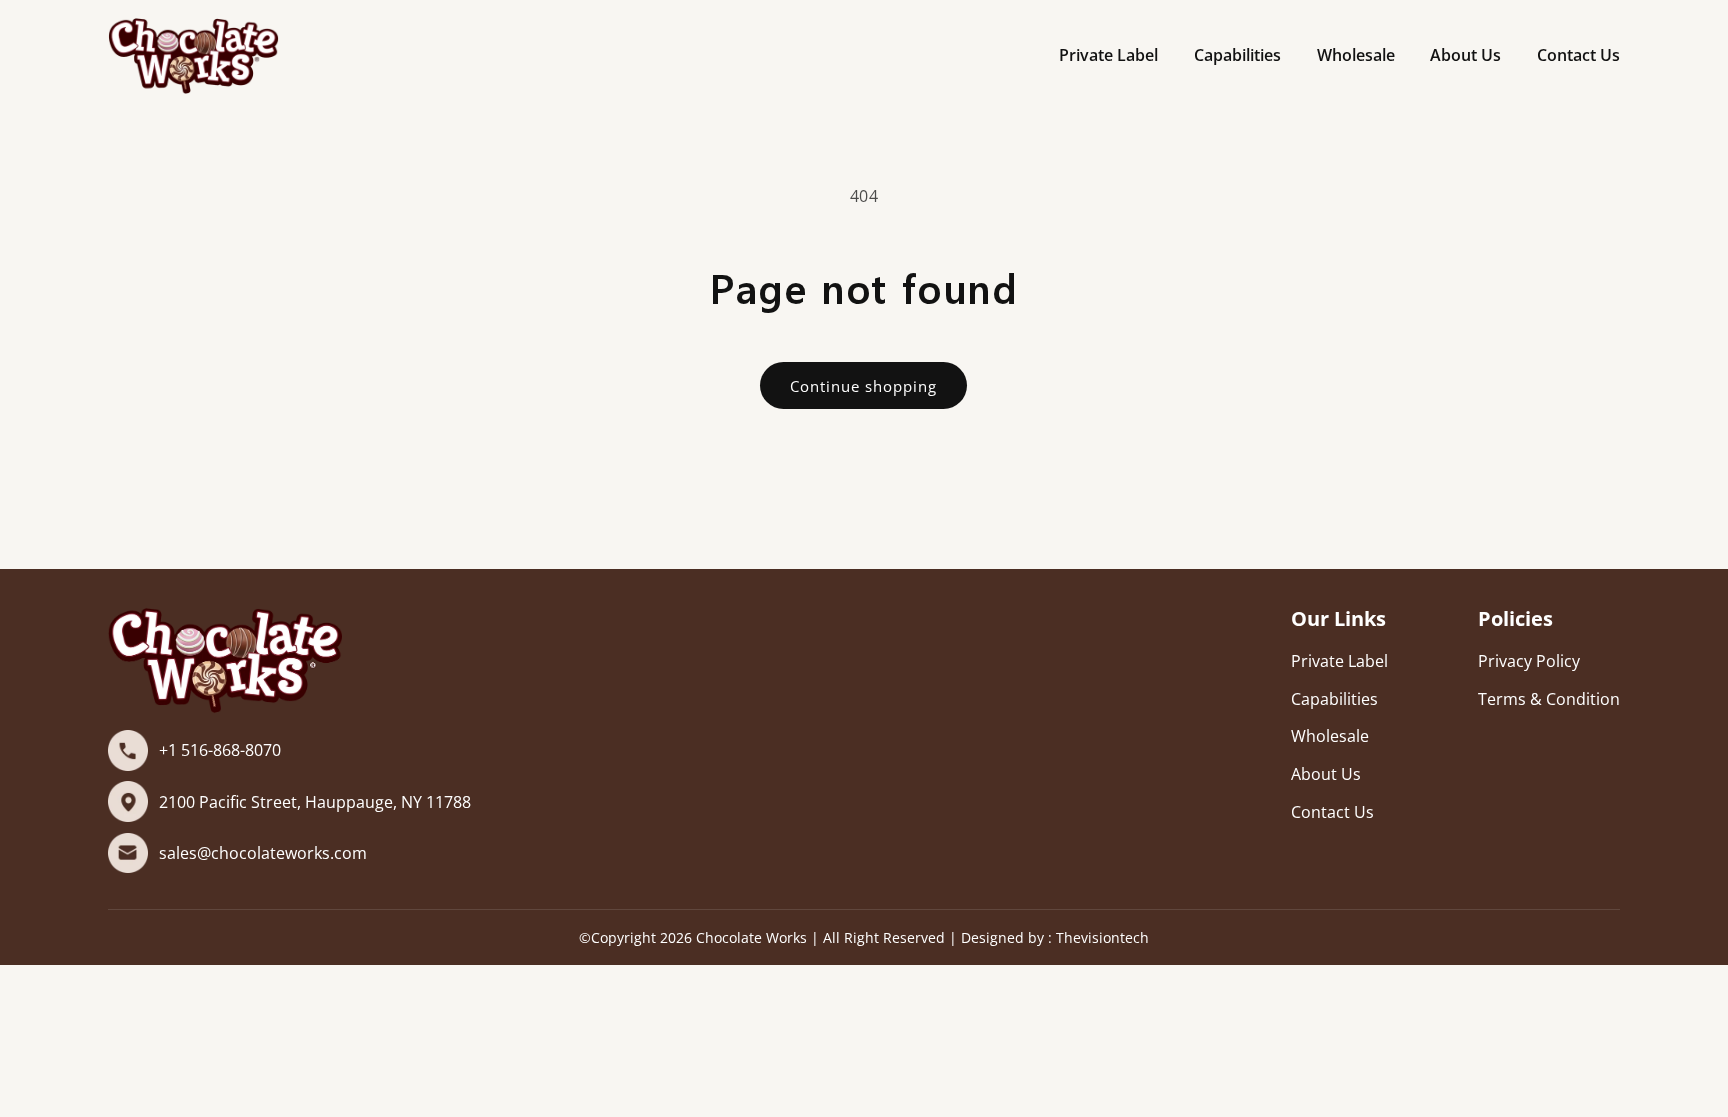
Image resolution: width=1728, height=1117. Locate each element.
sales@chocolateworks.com (263, 853)
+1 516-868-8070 (220, 750)
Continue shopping (863, 386)
